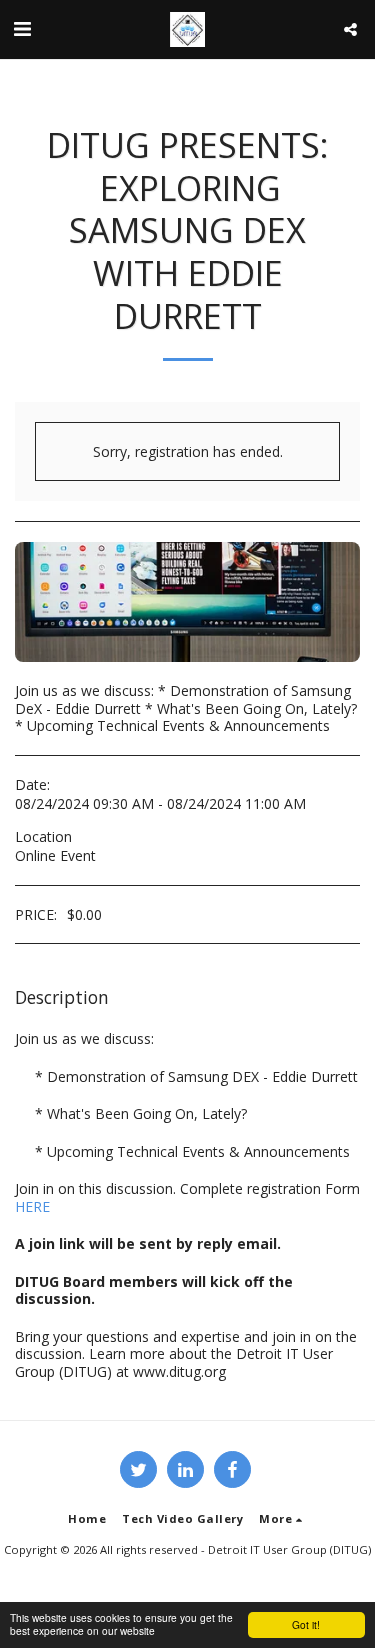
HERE (32, 1206)
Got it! (306, 1624)
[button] (22, 28)
